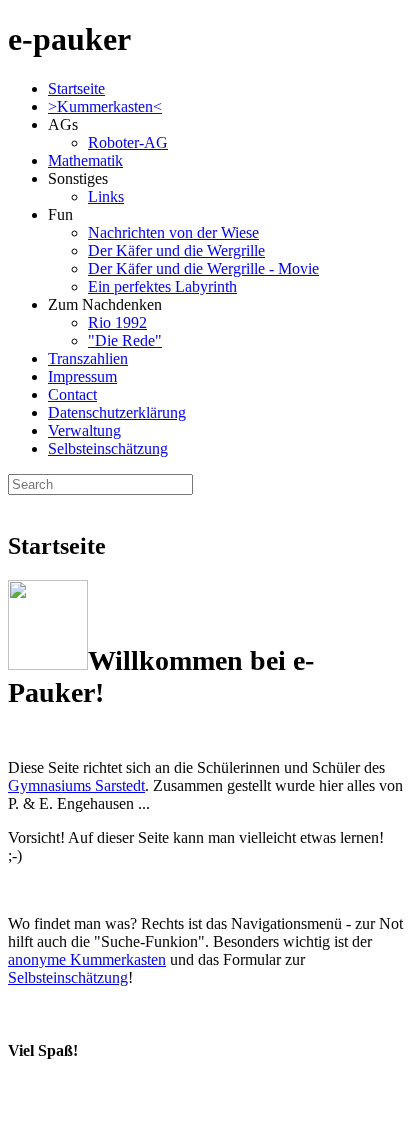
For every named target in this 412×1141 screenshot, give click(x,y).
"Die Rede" (125, 340)
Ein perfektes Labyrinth (162, 286)
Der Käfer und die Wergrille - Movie (203, 268)
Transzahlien (88, 358)
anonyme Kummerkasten (87, 959)
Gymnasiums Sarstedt (76, 785)
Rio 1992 (117, 322)
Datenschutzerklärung (117, 412)
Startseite (76, 88)
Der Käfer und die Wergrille (176, 250)
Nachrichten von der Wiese (173, 232)
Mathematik (85, 160)
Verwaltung (84, 430)
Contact (72, 394)
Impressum (82, 376)
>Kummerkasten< (105, 106)
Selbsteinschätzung (108, 448)
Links (106, 196)
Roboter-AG (128, 142)
